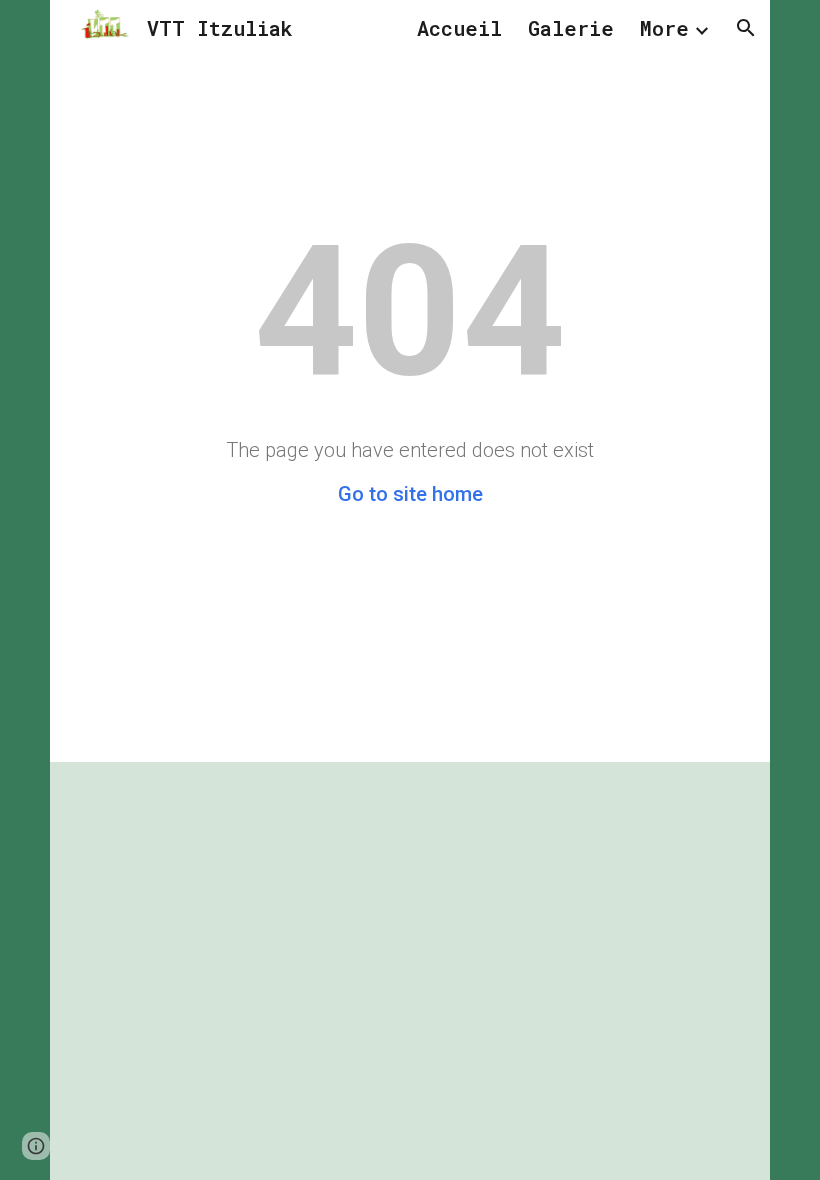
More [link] (664, 28)
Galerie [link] (571, 28)
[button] (746, 28)
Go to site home (410, 494)
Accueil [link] (459, 28)
